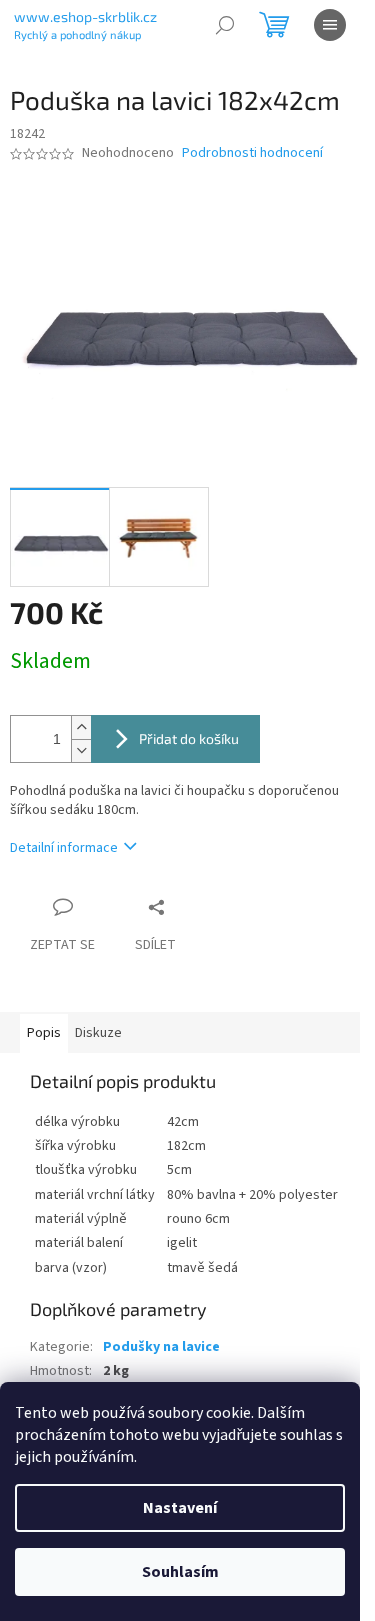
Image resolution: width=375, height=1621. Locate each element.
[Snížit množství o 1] (81, 750)
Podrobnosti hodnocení (252, 153)
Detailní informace (64, 848)
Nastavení (180, 1508)
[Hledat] (225, 25)
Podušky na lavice (161, 1347)
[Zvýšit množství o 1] (81, 727)
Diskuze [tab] (98, 1033)
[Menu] (330, 25)
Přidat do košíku (189, 738)
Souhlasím (180, 1572)
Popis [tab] (44, 1033)
